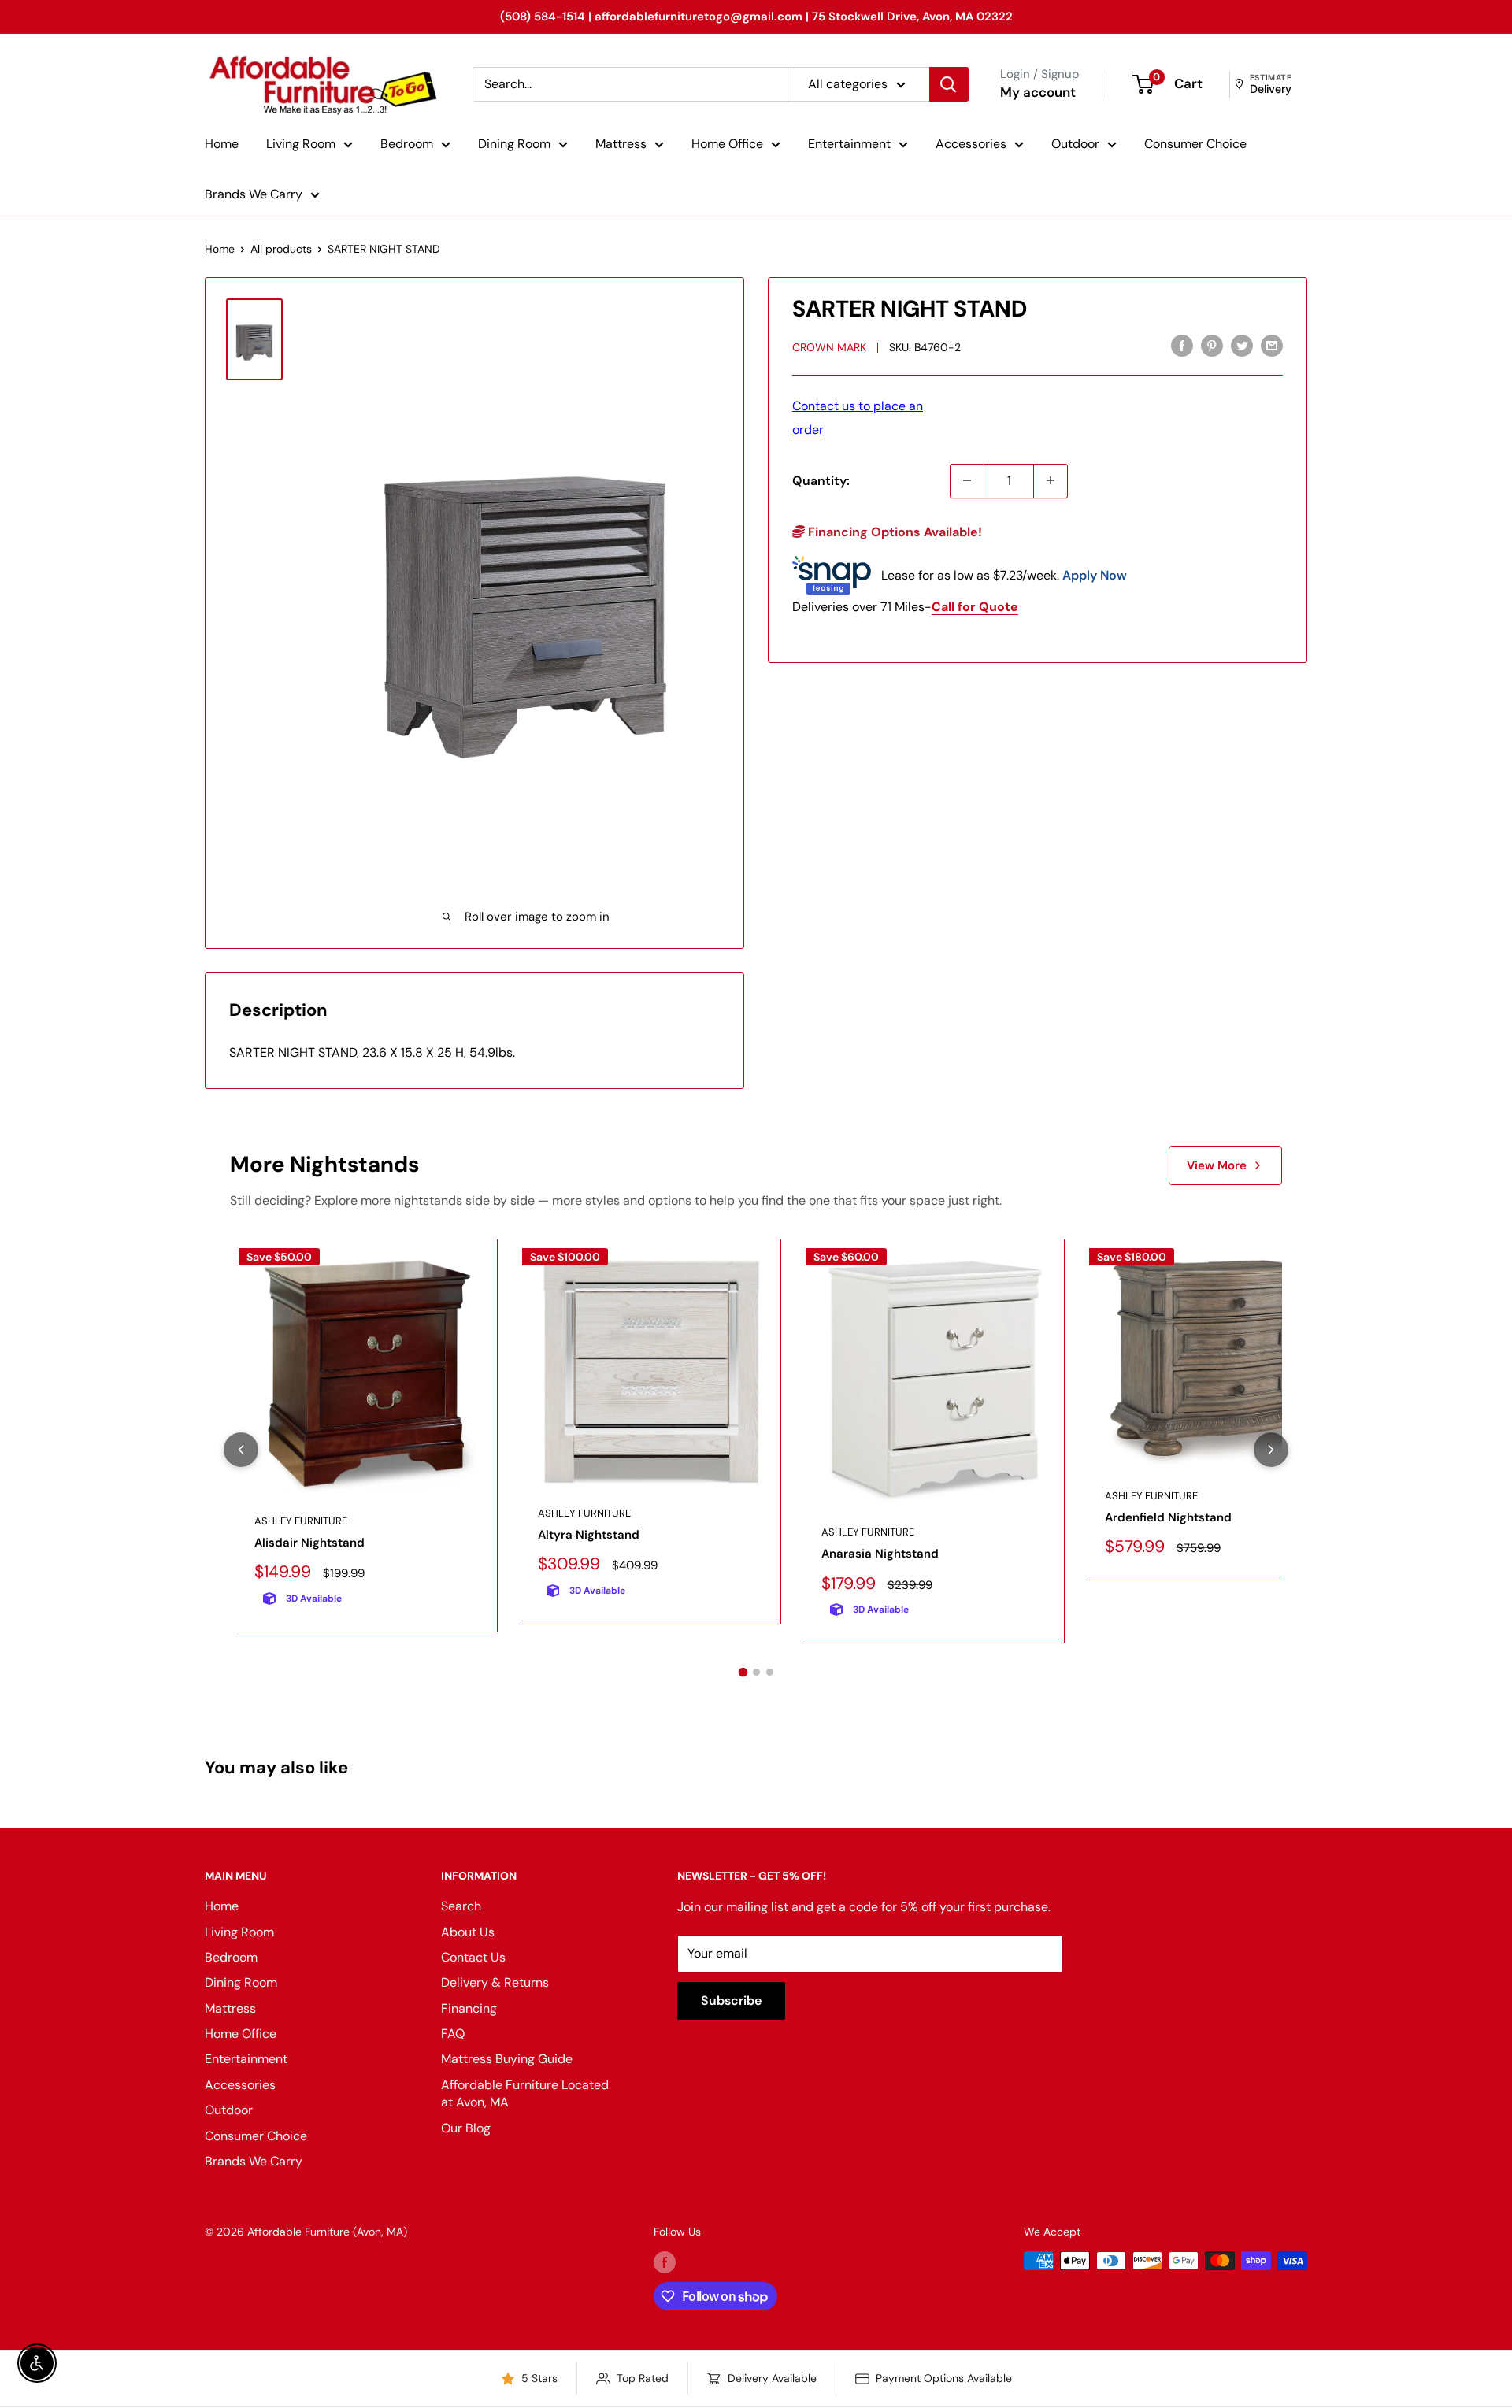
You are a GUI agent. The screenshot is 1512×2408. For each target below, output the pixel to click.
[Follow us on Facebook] (665, 2262)
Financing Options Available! (893, 531)
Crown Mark (829, 346)
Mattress (621, 144)
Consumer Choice (1195, 144)
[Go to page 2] (756, 1672)
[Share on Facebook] (1182, 345)
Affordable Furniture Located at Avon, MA (525, 2093)
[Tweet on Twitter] (1242, 345)
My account (1038, 92)
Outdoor (1075, 144)
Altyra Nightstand (589, 1535)
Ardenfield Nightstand (1168, 1517)
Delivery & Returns (495, 1982)
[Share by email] (1272, 345)
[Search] (949, 84)
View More (1217, 1165)
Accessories (971, 144)
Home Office (727, 144)
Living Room (301, 144)
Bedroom (407, 144)
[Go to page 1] (743, 1673)
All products (281, 249)
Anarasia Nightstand (880, 1554)
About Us (468, 1932)
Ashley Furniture (301, 1521)
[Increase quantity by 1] (1051, 480)
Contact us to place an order (858, 417)
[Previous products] (241, 1450)
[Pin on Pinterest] (1212, 345)
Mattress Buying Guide (507, 2059)
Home (222, 144)
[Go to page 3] (770, 1672)
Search (461, 1906)
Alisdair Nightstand (309, 1543)
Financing (469, 2008)
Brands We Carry (254, 194)
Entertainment (849, 144)
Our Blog (466, 2128)
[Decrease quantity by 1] (967, 480)
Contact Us (473, 1957)
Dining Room (514, 144)
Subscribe (731, 2000)
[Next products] (1271, 1450)
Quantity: (821, 480)
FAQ (453, 2034)
